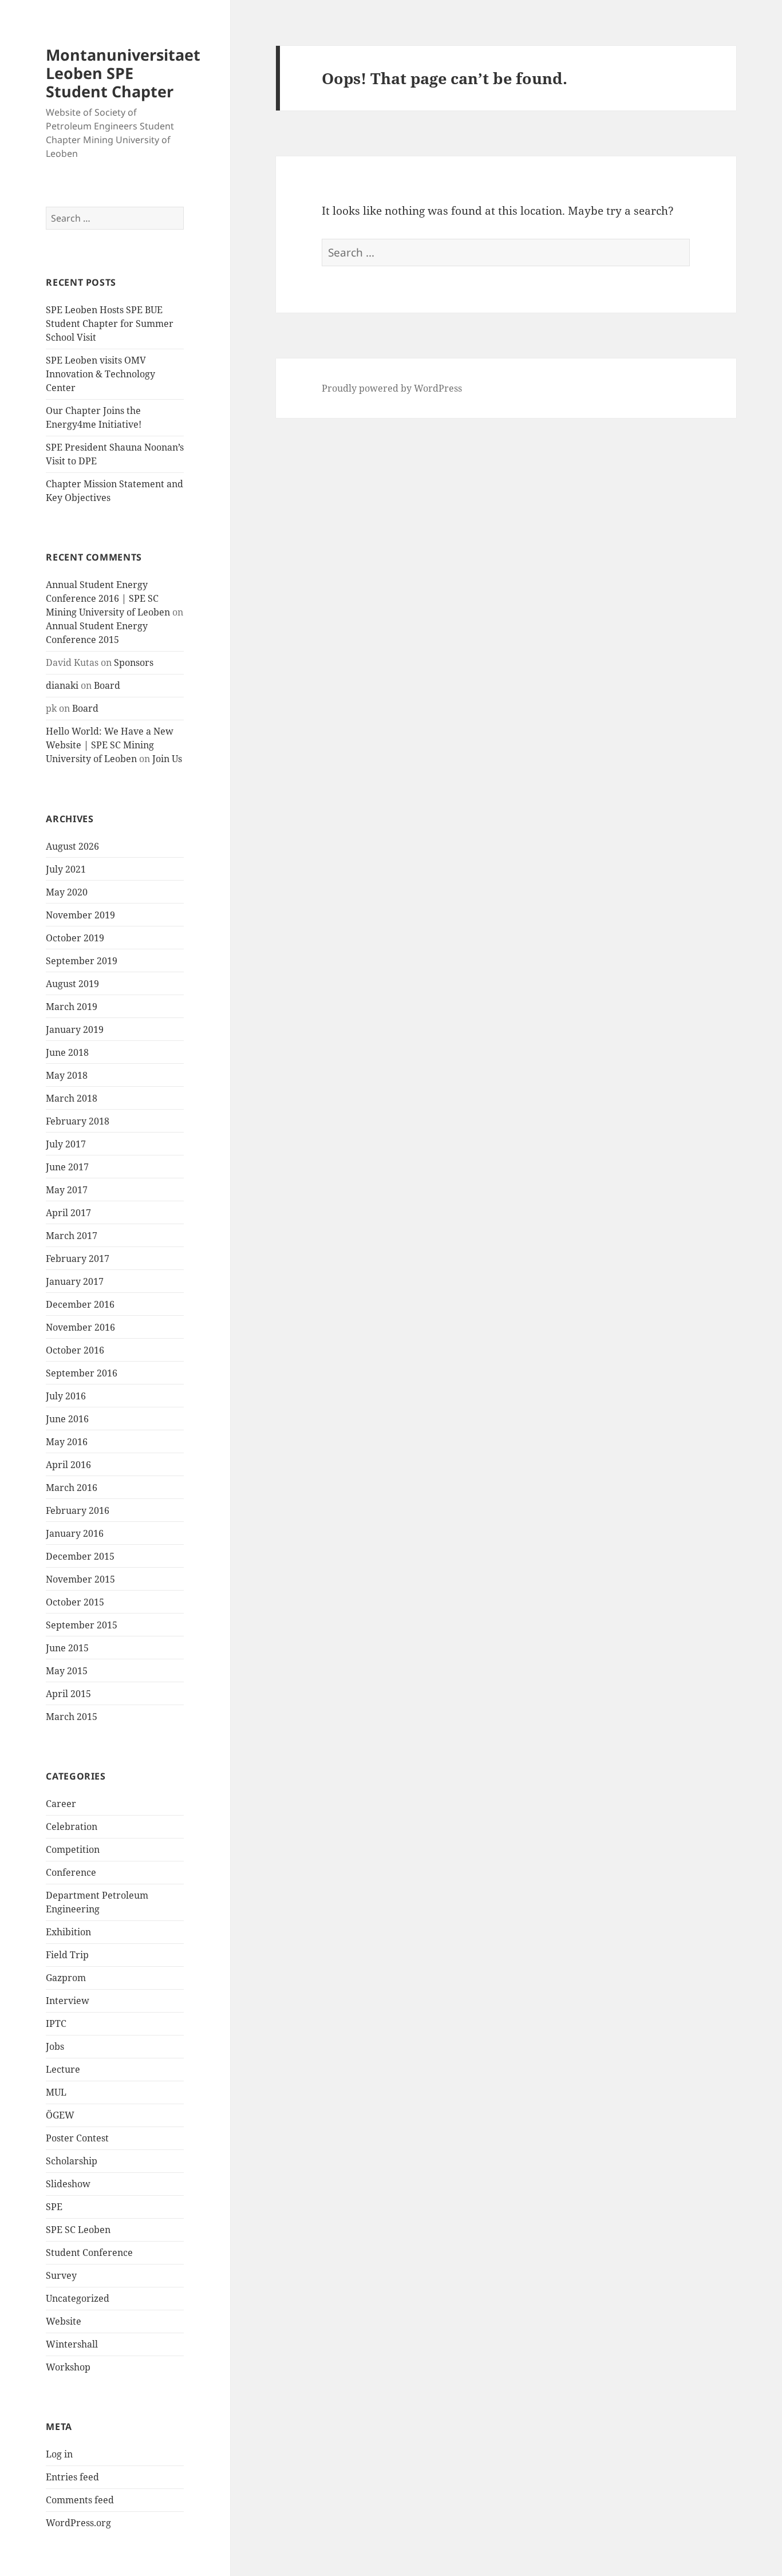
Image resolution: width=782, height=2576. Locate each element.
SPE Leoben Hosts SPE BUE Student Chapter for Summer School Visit (110, 324)
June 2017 (67, 1167)
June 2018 (67, 1052)
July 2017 (66, 1144)
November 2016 (80, 1327)
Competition (73, 1849)
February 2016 (78, 1510)
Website (64, 2321)
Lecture (63, 2069)
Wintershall (72, 2344)
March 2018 (72, 1098)
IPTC (56, 2023)
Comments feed (80, 2500)
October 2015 (75, 1602)
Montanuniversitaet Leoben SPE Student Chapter (123, 73)
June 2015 (67, 1648)
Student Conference (89, 2252)
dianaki (62, 685)
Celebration (72, 1827)
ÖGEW (60, 2115)
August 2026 (72, 846)
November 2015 (80, 1579)
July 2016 (66, 1396)
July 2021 (66, 869)
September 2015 (82, 1625)
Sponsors (134, 662)
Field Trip (67, 1955)
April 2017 (68, 1213)
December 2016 (80, 1304)
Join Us (167, 759)
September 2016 (82, 1373)
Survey (61, 2275)
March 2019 (72, 1007)
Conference (71, 1872)
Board (107, 685)
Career (61, 1804)
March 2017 (72, 1236)
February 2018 (78, 1121)
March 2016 (72, 1488)
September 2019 (82, 961)
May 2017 (67, 1190)
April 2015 (68, 1694)
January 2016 (75, 1533)
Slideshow (68, 2184)
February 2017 (78, 1259)
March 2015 (72, 1717)
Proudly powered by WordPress (392, 388)
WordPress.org (78, 2523)
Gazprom (66, 1978)
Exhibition (68, 1932)
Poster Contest (77, 2138)
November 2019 (80, 915)
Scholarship (72, 2161)
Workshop (68, 2367)
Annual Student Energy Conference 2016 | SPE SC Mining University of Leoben (108, 598)
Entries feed (72, 2477)
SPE (54, 2207)
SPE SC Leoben (78, 2230)
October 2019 (75, 938)
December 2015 (80, 1556)
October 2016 (75, 1350)
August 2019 (72, 984)
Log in (59, 2454)
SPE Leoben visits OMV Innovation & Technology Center (100, 374)
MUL (56, 2092)
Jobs (55, 2046)
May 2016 (67, 1442)
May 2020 (67, 892)
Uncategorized (78, 2298)
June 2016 (67, 1419)
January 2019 (75, 1029)
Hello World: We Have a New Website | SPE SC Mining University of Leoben (110, 745)
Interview (68, 2001)
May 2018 (67, 1075)
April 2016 (68, 1465)
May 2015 (67, 1671)
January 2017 (75, 1281)
